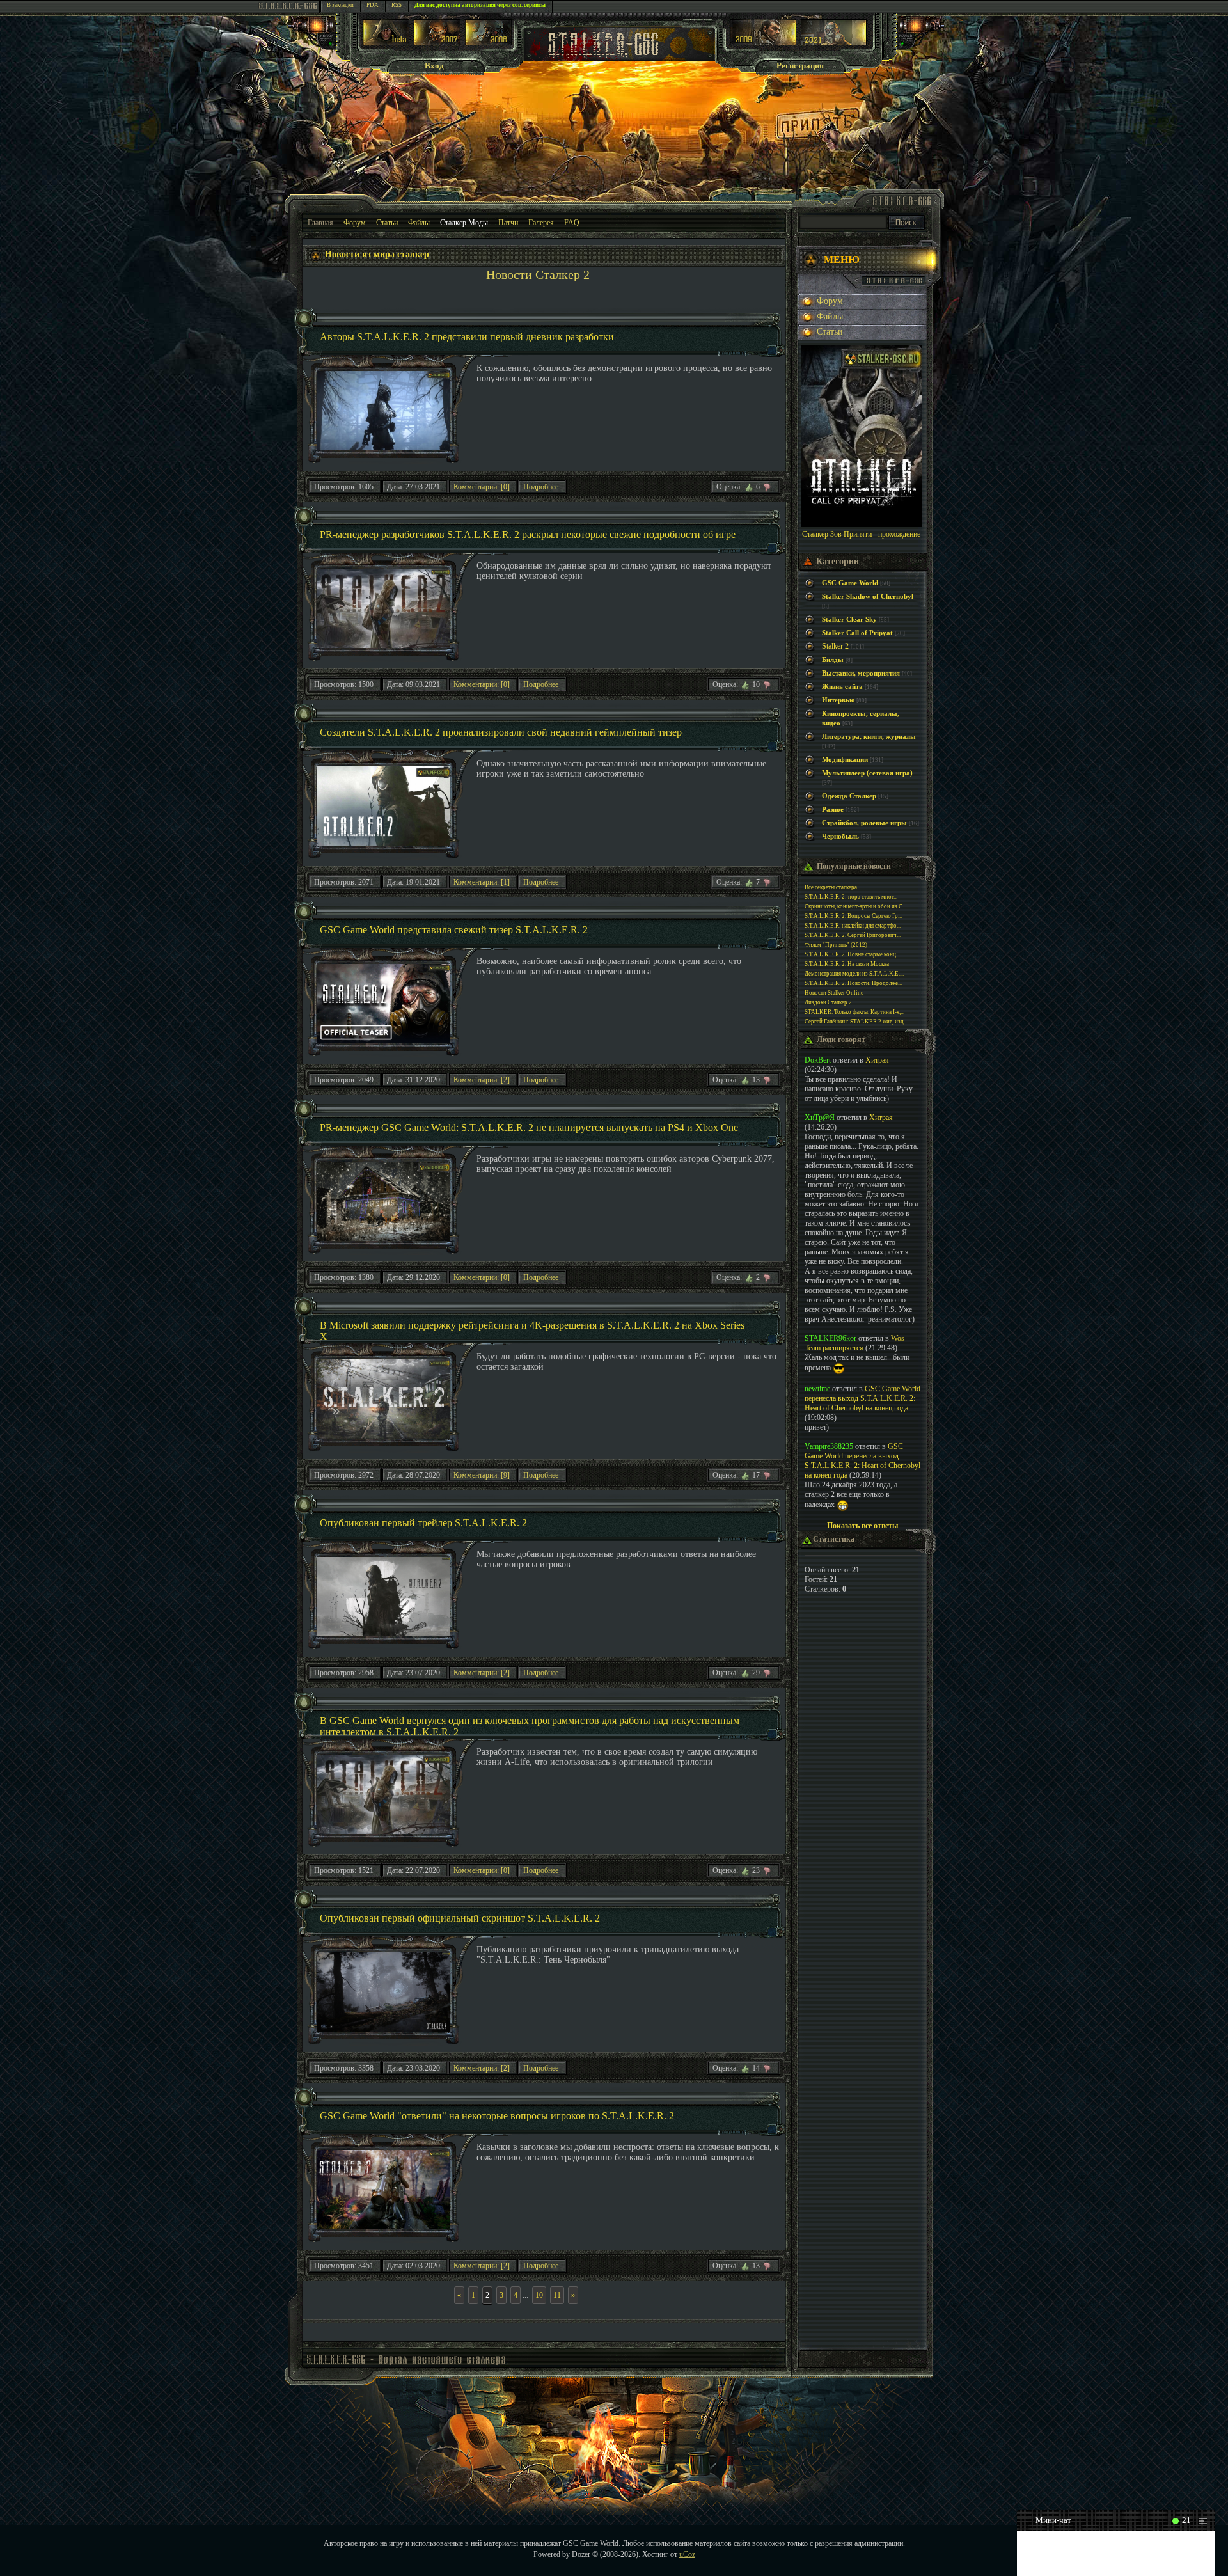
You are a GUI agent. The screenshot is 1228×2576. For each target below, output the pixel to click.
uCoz (687, 2554)
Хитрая (877, 1060)
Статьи (387, 223)
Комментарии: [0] (482, 487)
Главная (320, 223)
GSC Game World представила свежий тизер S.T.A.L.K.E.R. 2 (454, 930)
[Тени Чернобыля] (437, 43)
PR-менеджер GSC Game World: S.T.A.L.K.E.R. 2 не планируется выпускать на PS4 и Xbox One (529, 1127)
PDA (373, 5)
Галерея (541, 223)
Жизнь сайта (842, 687)
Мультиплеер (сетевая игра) (867, 773)
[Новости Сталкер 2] (834, 43)
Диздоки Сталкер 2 (828, 1002)
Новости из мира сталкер (377, 254)
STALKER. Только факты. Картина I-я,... (854, 1012)
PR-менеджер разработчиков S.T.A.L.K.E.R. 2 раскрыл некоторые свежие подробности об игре (528, 534)
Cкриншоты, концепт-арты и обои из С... (855, 906)
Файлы (419, 223)
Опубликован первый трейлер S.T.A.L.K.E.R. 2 (423, 1523)
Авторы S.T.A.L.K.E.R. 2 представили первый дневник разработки (467, 337)
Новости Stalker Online (834, 993)
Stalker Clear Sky (849, 620)
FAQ (572, 223)
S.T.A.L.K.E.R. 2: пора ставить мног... (851, 897)
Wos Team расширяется (854, 1343)
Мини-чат (1048, 2520)
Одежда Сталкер (849, 796)
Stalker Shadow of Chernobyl (868, 597)
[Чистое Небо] (488, 43)
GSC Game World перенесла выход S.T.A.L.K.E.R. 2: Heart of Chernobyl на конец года (862, 1398)
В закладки (340, 5)
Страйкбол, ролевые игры (864, 823)
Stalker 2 (835, 646)
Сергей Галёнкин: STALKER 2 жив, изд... (856, 1022)
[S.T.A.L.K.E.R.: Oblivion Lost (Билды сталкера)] (386, 43)
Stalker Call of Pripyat (857, 633)
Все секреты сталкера (831, 887)
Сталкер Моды (464, 223)
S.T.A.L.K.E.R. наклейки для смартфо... (853, 926)
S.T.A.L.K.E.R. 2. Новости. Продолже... (853, 983)
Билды (833, 660)
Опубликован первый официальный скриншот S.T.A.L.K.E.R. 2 (460, 1918)
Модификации (845, 760)
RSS (397, 5)
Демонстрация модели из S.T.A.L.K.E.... (854, 974)
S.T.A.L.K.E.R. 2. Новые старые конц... (852, 954)
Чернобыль (840, 836)
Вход (434, 66)
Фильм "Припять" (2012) (836, 945)
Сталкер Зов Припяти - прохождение (861, 534)
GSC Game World (850, 583)
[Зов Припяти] (763, 43)
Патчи (508, 223)
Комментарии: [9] (482, 1475)
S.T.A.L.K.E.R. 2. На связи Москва (847, 964)
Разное (833, 810)
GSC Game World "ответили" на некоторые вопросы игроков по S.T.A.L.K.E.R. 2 (497, 2116)
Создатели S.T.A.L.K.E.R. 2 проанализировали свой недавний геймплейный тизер (501, 732)
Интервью (838, 700)
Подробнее (541, 487)
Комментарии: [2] (482, 1080)
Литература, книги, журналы (869, 737)
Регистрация (800, 66)
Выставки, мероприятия (861, 673)
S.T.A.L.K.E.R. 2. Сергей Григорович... (853, 935)
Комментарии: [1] (482, 882)
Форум (355, 223)
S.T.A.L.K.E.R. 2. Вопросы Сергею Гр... (853, 916)
